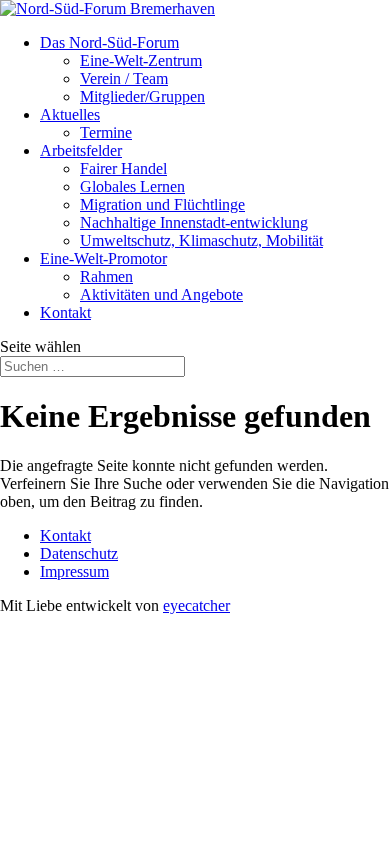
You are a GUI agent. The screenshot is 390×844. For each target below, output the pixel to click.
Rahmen (106, 276)
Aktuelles (70, 114)
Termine (106, 132)
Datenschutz (79, 553)
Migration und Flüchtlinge (162, 204)
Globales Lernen (132, 186)
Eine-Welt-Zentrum (141, 60)
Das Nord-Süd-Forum (109, 42)
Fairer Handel (123, 168)
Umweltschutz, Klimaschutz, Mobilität (201, 240)
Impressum (74, 571)
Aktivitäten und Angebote (161, 294)
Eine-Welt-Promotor (103, 258)
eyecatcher (196, 605)
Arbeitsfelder (81, 150)
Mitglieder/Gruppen (142, 96)
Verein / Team (124, 78)
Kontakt (65, 312)
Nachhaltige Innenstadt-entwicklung (194, 222)
